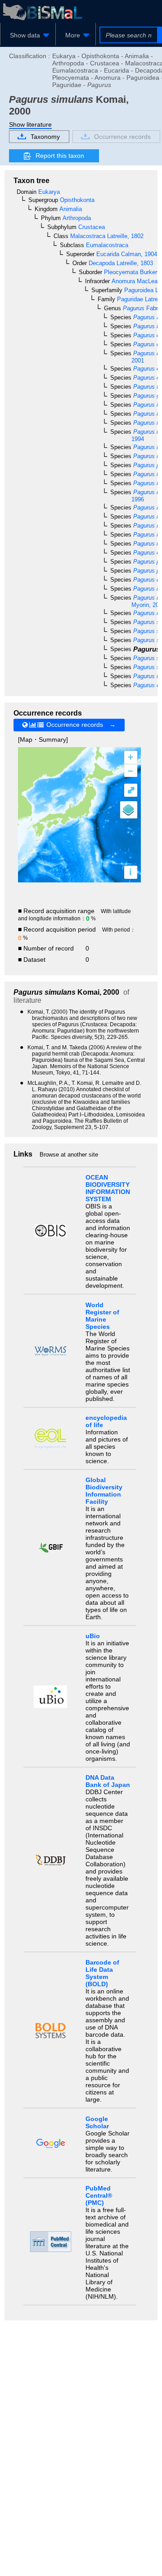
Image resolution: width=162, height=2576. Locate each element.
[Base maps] (129, 810)
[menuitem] (28, 35)
